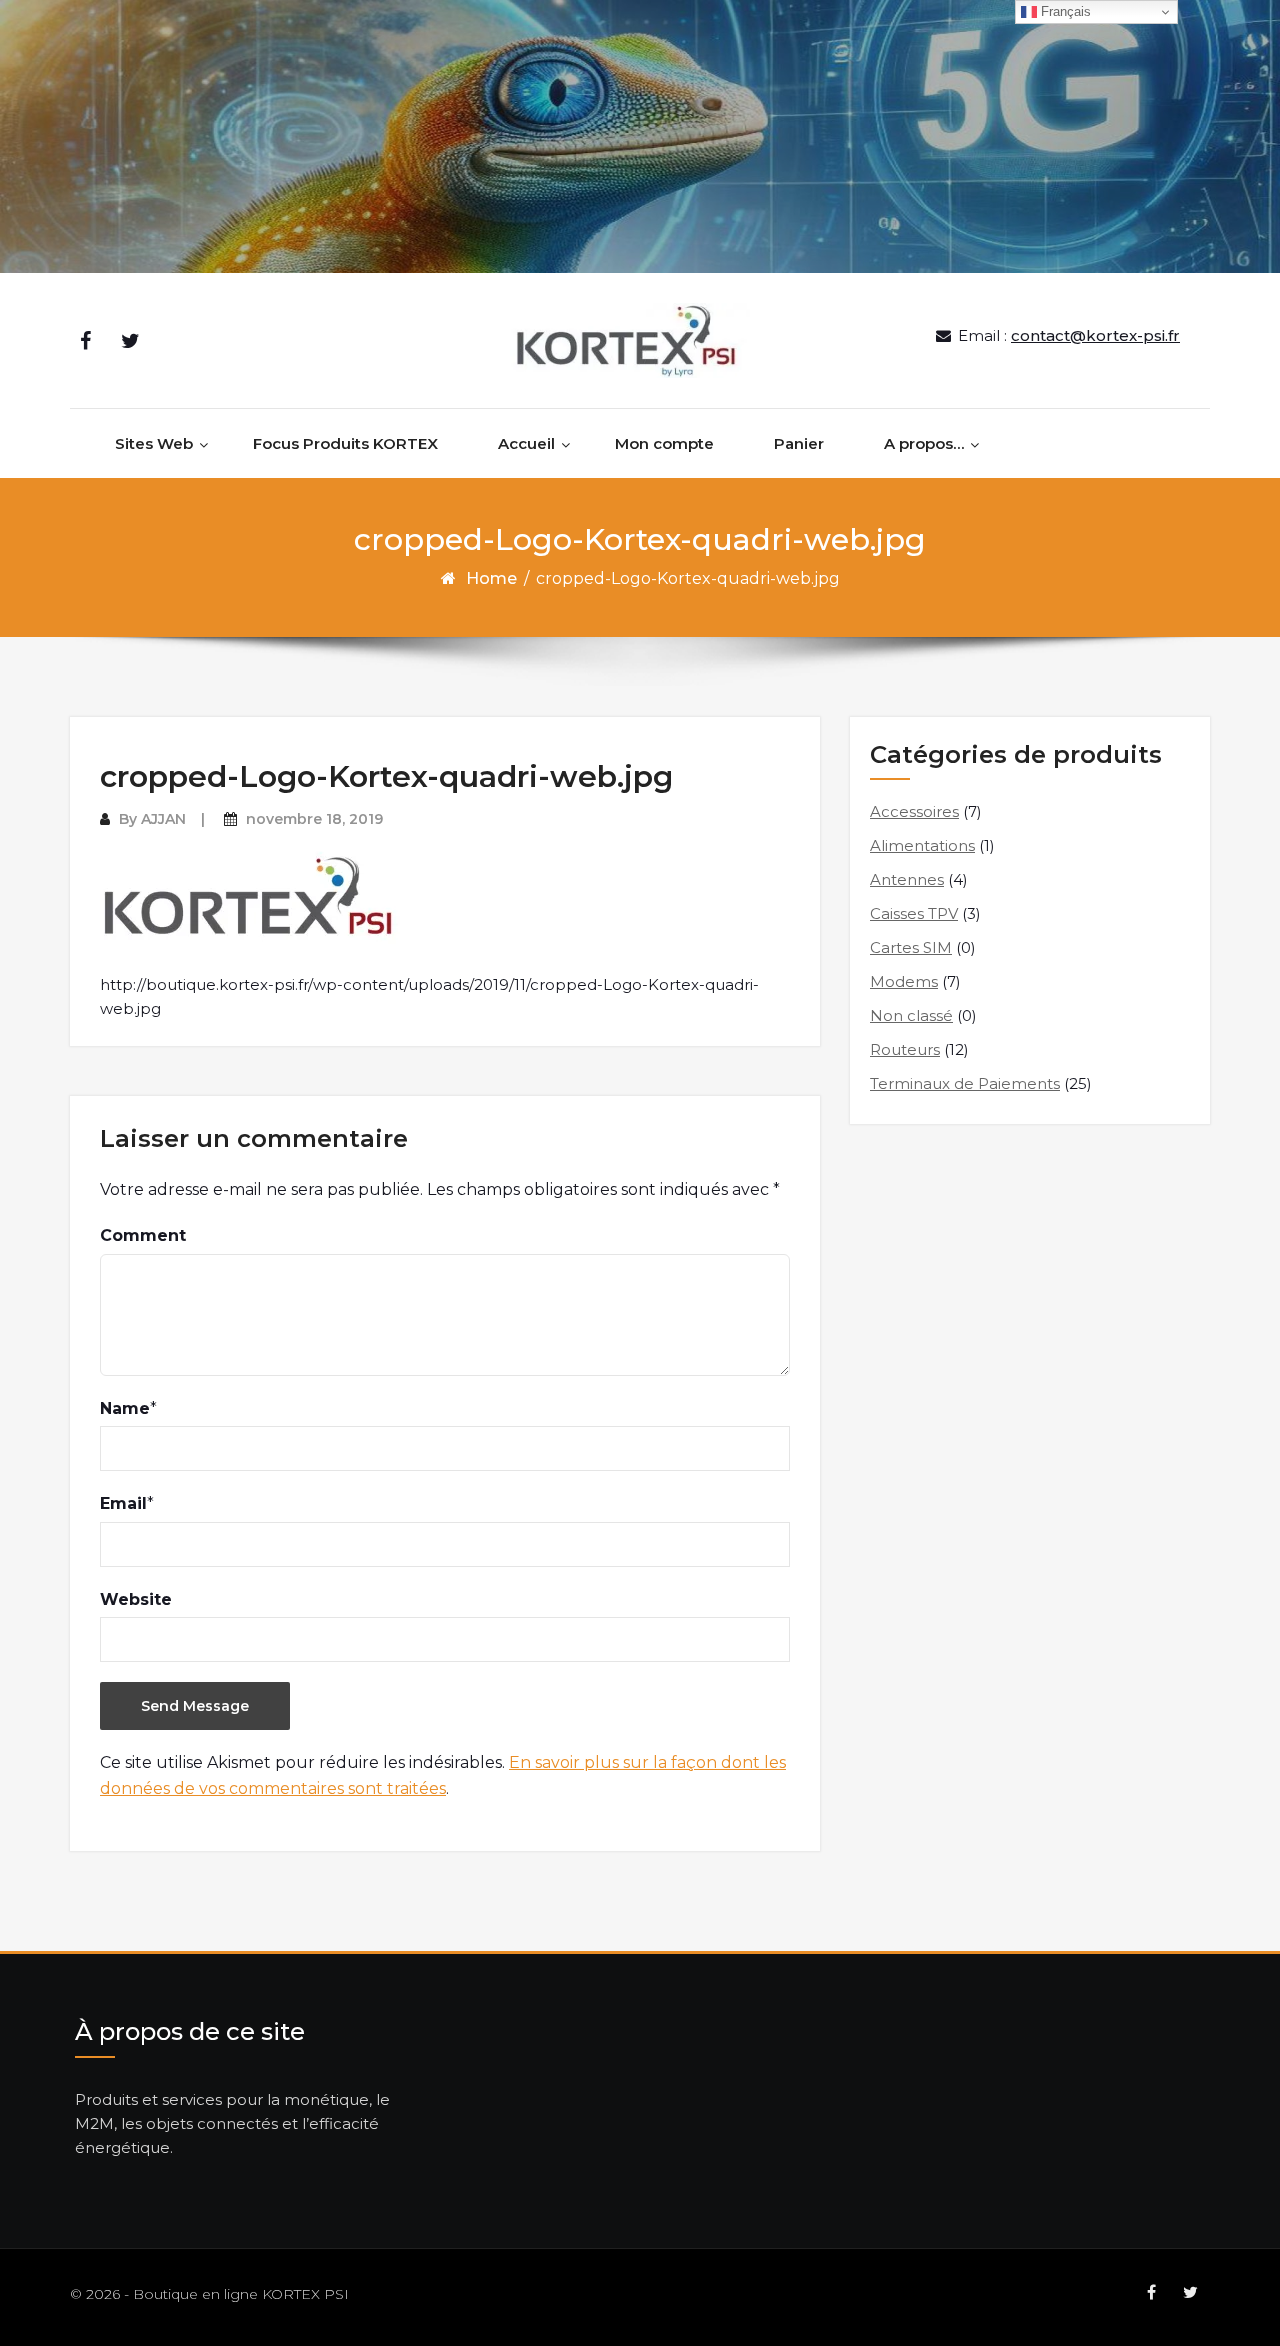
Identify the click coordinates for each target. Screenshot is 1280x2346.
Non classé (911, 1015)
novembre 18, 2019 (314, 819)
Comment (143, 1235)
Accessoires (914, 811)
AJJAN (163, 819)
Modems (904, 981)
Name (125, 1408)
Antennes (907, 879)
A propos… (924, 443)
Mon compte (664, 443)
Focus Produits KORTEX (345, 443)
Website (136, 1599)
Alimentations (922, 845)
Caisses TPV (914, 913)
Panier (799, 443)
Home (491, 578)
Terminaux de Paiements (965, 1083)
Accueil (526, 443)
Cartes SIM (911, 947)
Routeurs (905, 1049)
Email (123, 1503)
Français (1064, 11)
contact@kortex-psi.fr (1095, 335)
